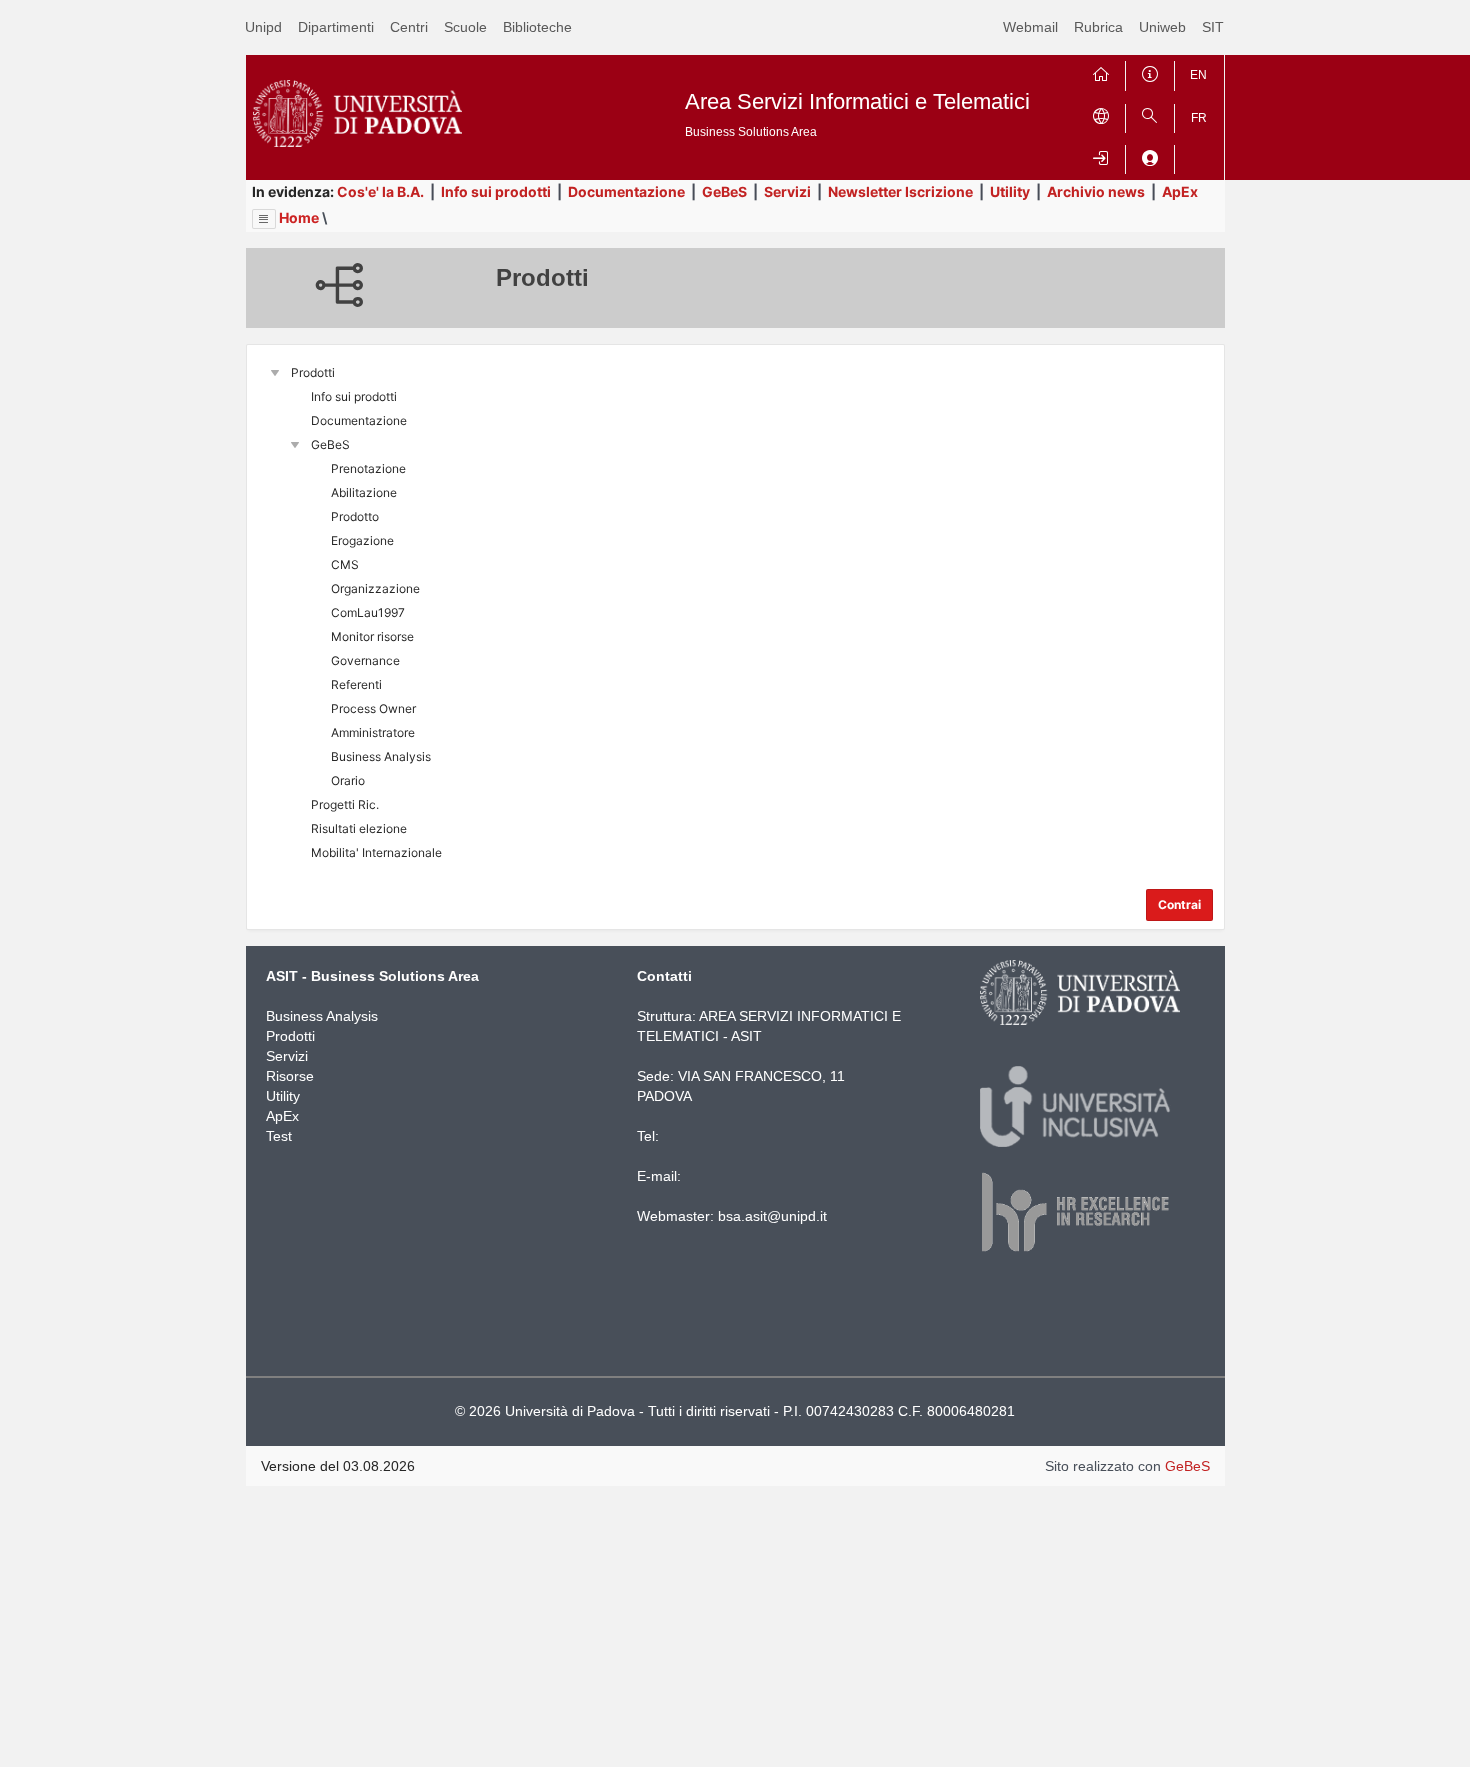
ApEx (1180, 191)
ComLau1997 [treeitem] (368, 612)
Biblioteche (537, 27)
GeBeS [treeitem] (330, 444)
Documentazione (626, 191)
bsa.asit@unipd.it (772, 1216)
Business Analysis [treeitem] (381, 756)
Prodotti (290, 1036)
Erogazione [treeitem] (362, 540)
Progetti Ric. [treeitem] (345, 804)
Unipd (263, 27)
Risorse (290, 1076)
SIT (1213, 27)
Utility (1010, 191)
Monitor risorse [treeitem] (372, 636)
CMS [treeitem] (345, 564)
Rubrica (1098, 27)
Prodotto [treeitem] (355, 516)
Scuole (465, 27)
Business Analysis (322, 1016)
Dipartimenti (336, 27)
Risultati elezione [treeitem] (359, 828)
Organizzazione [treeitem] (375, 588)
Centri (409, 27)
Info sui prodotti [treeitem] (354, 396)
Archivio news (1096, 191)
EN (1198, 75)
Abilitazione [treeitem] (364, 492)
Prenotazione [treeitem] (368, 468)
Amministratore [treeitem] (373, 732)
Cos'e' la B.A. (380, 191)
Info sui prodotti (496, 191)
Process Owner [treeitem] (373, 708)
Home (299, 217)
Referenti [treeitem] (356, 684)
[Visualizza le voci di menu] (264, 219)
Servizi (787, 191)
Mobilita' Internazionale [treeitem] (376, 852)
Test (279, 1136)
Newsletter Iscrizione (900, 191)
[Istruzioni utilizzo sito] (1150, 71)
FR (1199, 118)
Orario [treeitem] (348, 780)
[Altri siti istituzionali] (1101, 114)
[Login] (1101, 155)
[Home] (1101, 71)
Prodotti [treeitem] (313, 372)
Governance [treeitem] (365, 660)
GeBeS (724, 191)
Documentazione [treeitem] (359, 420)
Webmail (1030, 27)
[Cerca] (1150, 114)
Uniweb (1162, 27)
